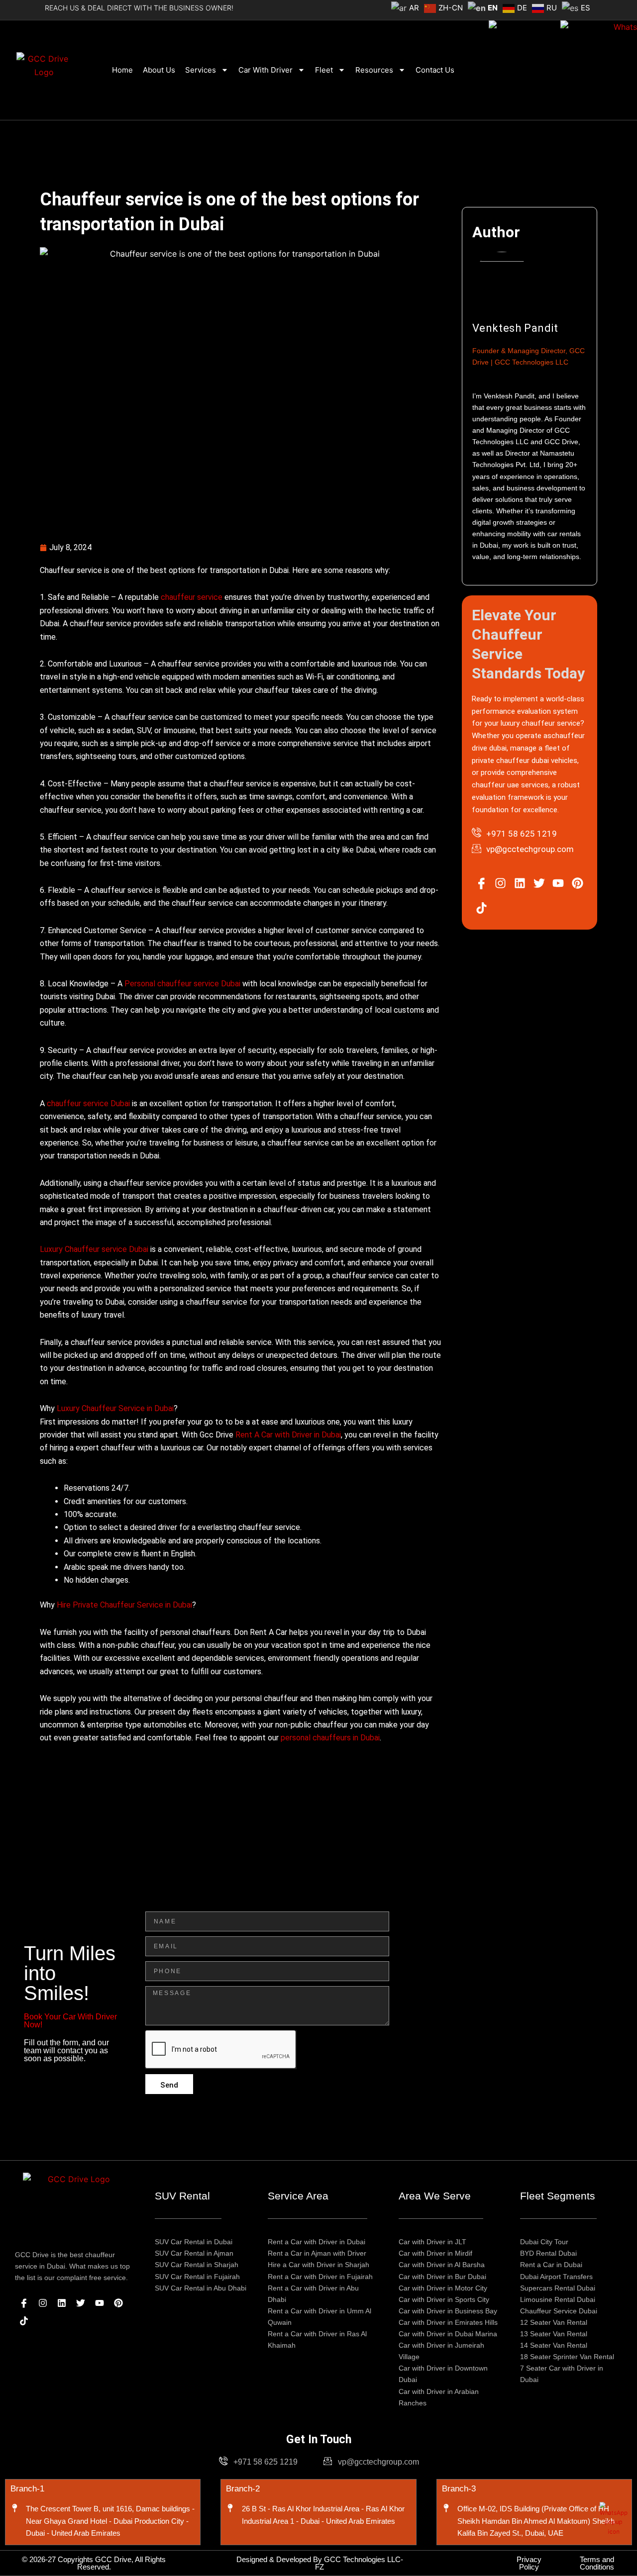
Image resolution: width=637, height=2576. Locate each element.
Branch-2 (243, 2489)
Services (201, 70)
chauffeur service (192, 597)
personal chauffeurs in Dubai (330, 1738)
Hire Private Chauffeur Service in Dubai (124, 1605)
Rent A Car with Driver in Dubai (288, 1435)
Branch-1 (27, 2489)
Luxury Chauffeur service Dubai (94, 1249)
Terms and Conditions (597, 2563)
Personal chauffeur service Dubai (182, 984)
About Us (159, 70)
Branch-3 (459, 2489)
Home (122, 70)
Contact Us (435, 70)
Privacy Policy (529, 2563)
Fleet (324, 70)
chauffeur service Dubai (88, 1103)
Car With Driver (265, 70)
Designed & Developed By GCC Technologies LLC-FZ (320, 2563)
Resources (374, 70)
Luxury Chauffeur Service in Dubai (115, 1408)
